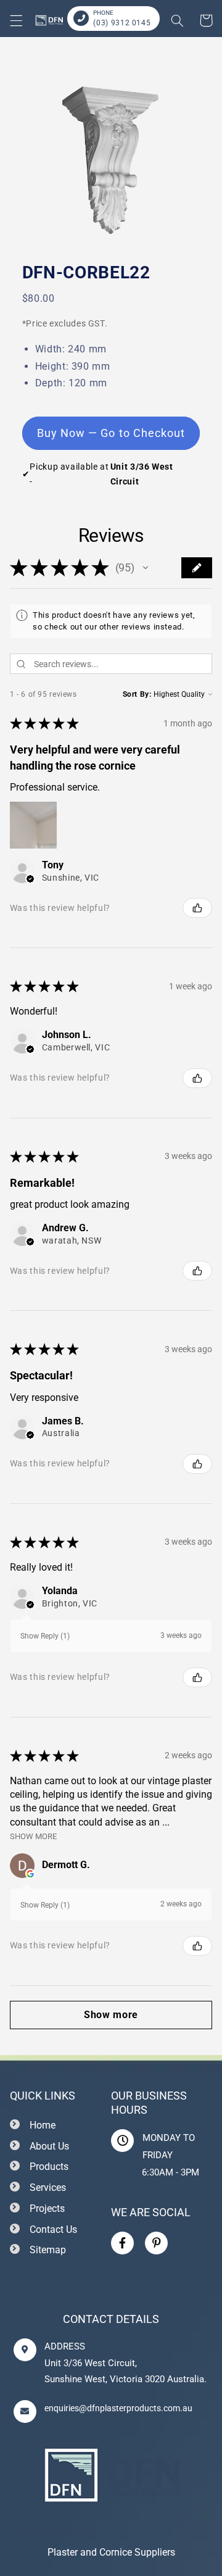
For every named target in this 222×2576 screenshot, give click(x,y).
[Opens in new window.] (30, 1874)
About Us (49, 2146)
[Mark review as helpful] (197, 908)
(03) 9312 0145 (122, 23)
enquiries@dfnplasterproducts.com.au (118, 2408)
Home (43, 2125)
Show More (33, 1836)
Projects (47, 2208)
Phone (103, 13)
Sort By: (137, 694)
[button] (16, 20)
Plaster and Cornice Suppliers (111, 2552)
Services (48, 2188)
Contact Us (53, 2229)
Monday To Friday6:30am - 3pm (171, 2155)
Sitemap (48, 2250)
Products (49, 2167)
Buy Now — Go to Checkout (111, 433)
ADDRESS (65, 2346)
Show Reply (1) (45, 1636)
